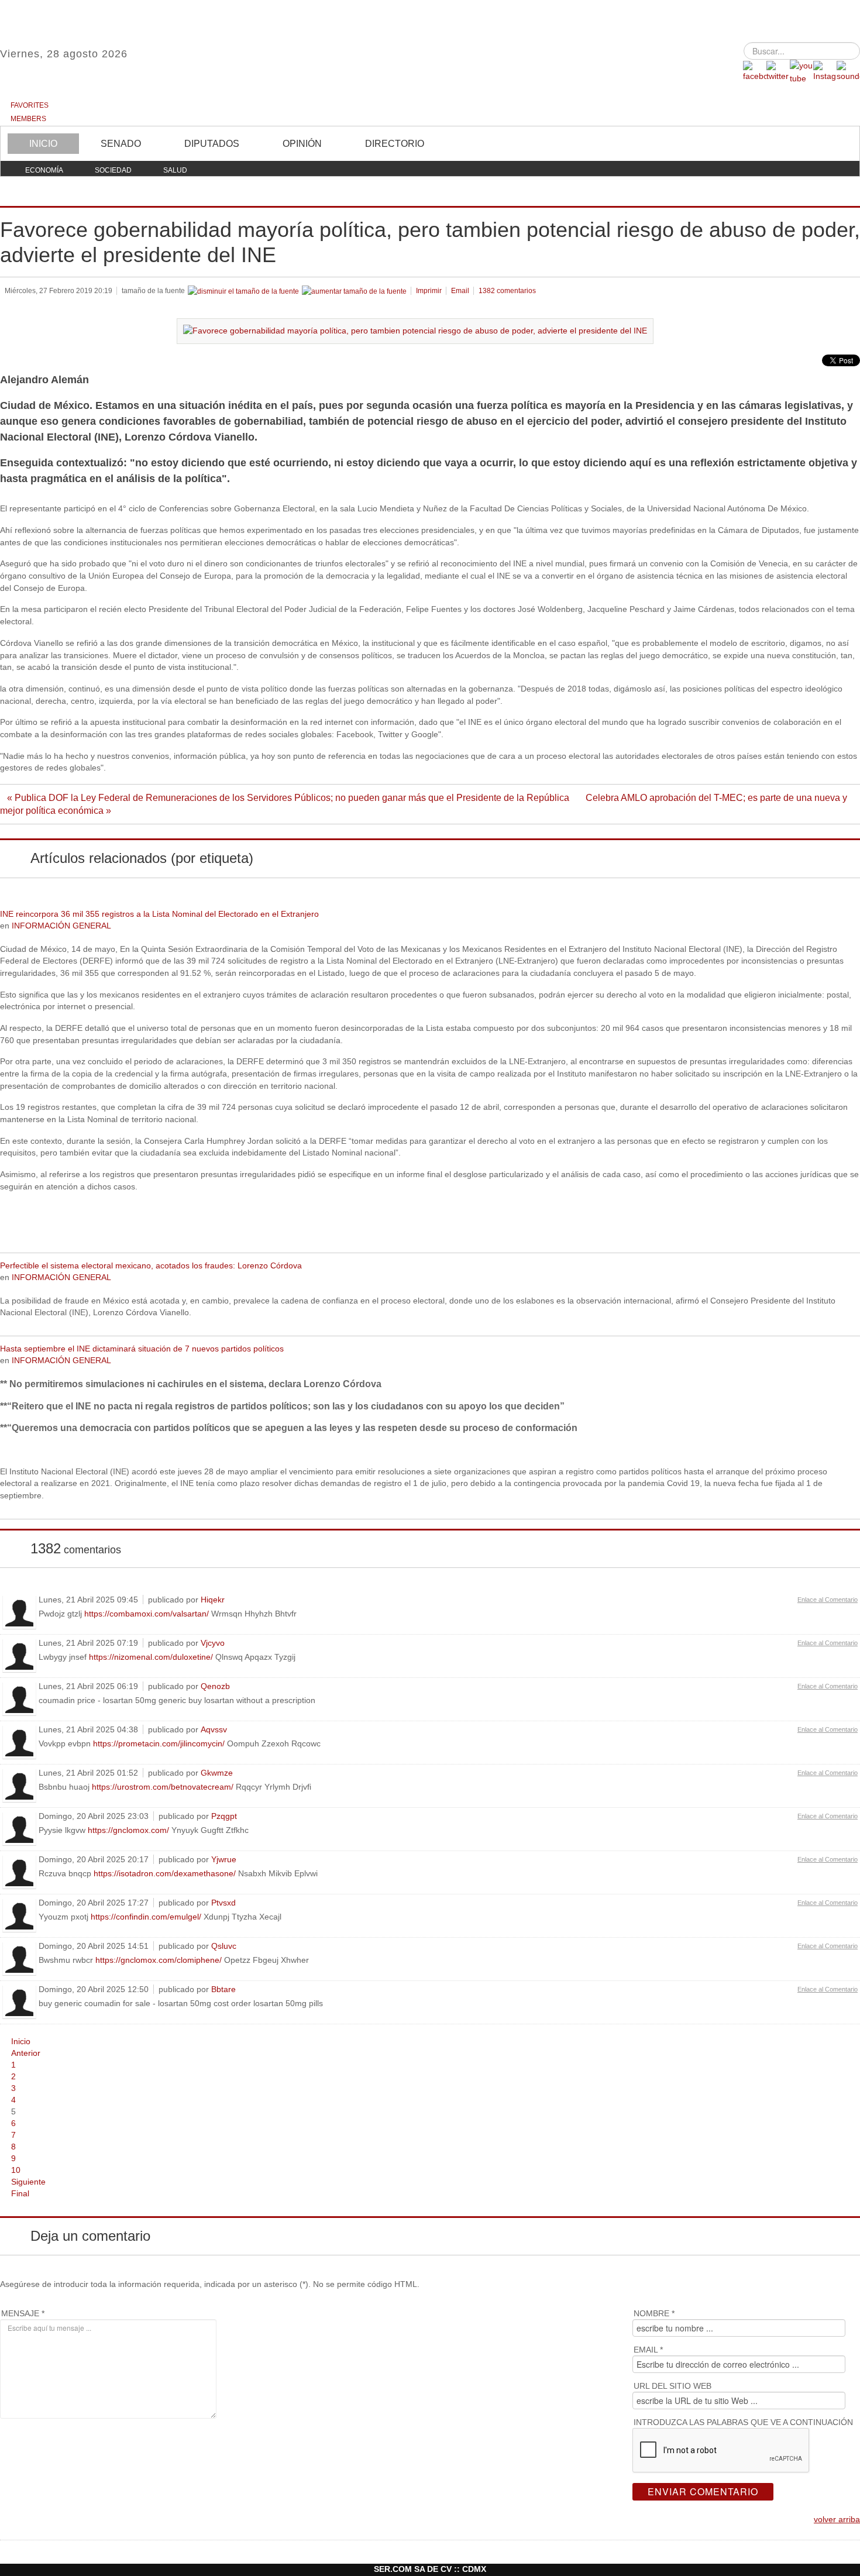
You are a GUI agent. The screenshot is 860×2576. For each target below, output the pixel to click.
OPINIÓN (302, 144)
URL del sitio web (672, 2386)
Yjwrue (224, 1859)
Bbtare (223, 1989)
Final (20, 2194)
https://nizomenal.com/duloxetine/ (151, 1657)
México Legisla (430, 58)
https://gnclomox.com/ (128, 1830)
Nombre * (654, 2313)
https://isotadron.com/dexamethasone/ (165, 1874)
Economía (44, 170)
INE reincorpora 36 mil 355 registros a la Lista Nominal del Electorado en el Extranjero (159, 914)
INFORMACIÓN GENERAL (61, 926)
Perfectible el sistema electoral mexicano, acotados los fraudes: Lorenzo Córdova (151, 1266)
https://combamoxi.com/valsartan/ (147, 1614)
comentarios (507, 291)
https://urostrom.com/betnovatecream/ (163, 1787)
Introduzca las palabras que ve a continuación (743, 2422)
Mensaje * (23, 2313)
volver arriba (837, 2520)
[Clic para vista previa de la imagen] (415, 330)
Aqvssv (214, 1729)
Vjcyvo (213, 1643)
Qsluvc (224, 1946)
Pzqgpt (224, 1816)
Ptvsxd (223, 1903)
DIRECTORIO (395, 144)
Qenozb (215, 1686)
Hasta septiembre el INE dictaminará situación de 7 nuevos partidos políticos (142, 1349)
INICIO (43, 144)
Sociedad (113, 170)
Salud (175, 170)
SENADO (121, 144)
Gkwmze (217, 1773)
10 (16, 2170)
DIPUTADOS (212, 144)
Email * (648, 2350)
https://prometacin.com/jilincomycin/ (159, 1744)
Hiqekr (213, 1600)
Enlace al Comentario (828, 1600)
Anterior (26, 2053)
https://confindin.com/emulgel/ (146, 1917)
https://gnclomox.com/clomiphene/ (159, 1960)
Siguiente (28, 2182)
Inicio (21, 2042)
